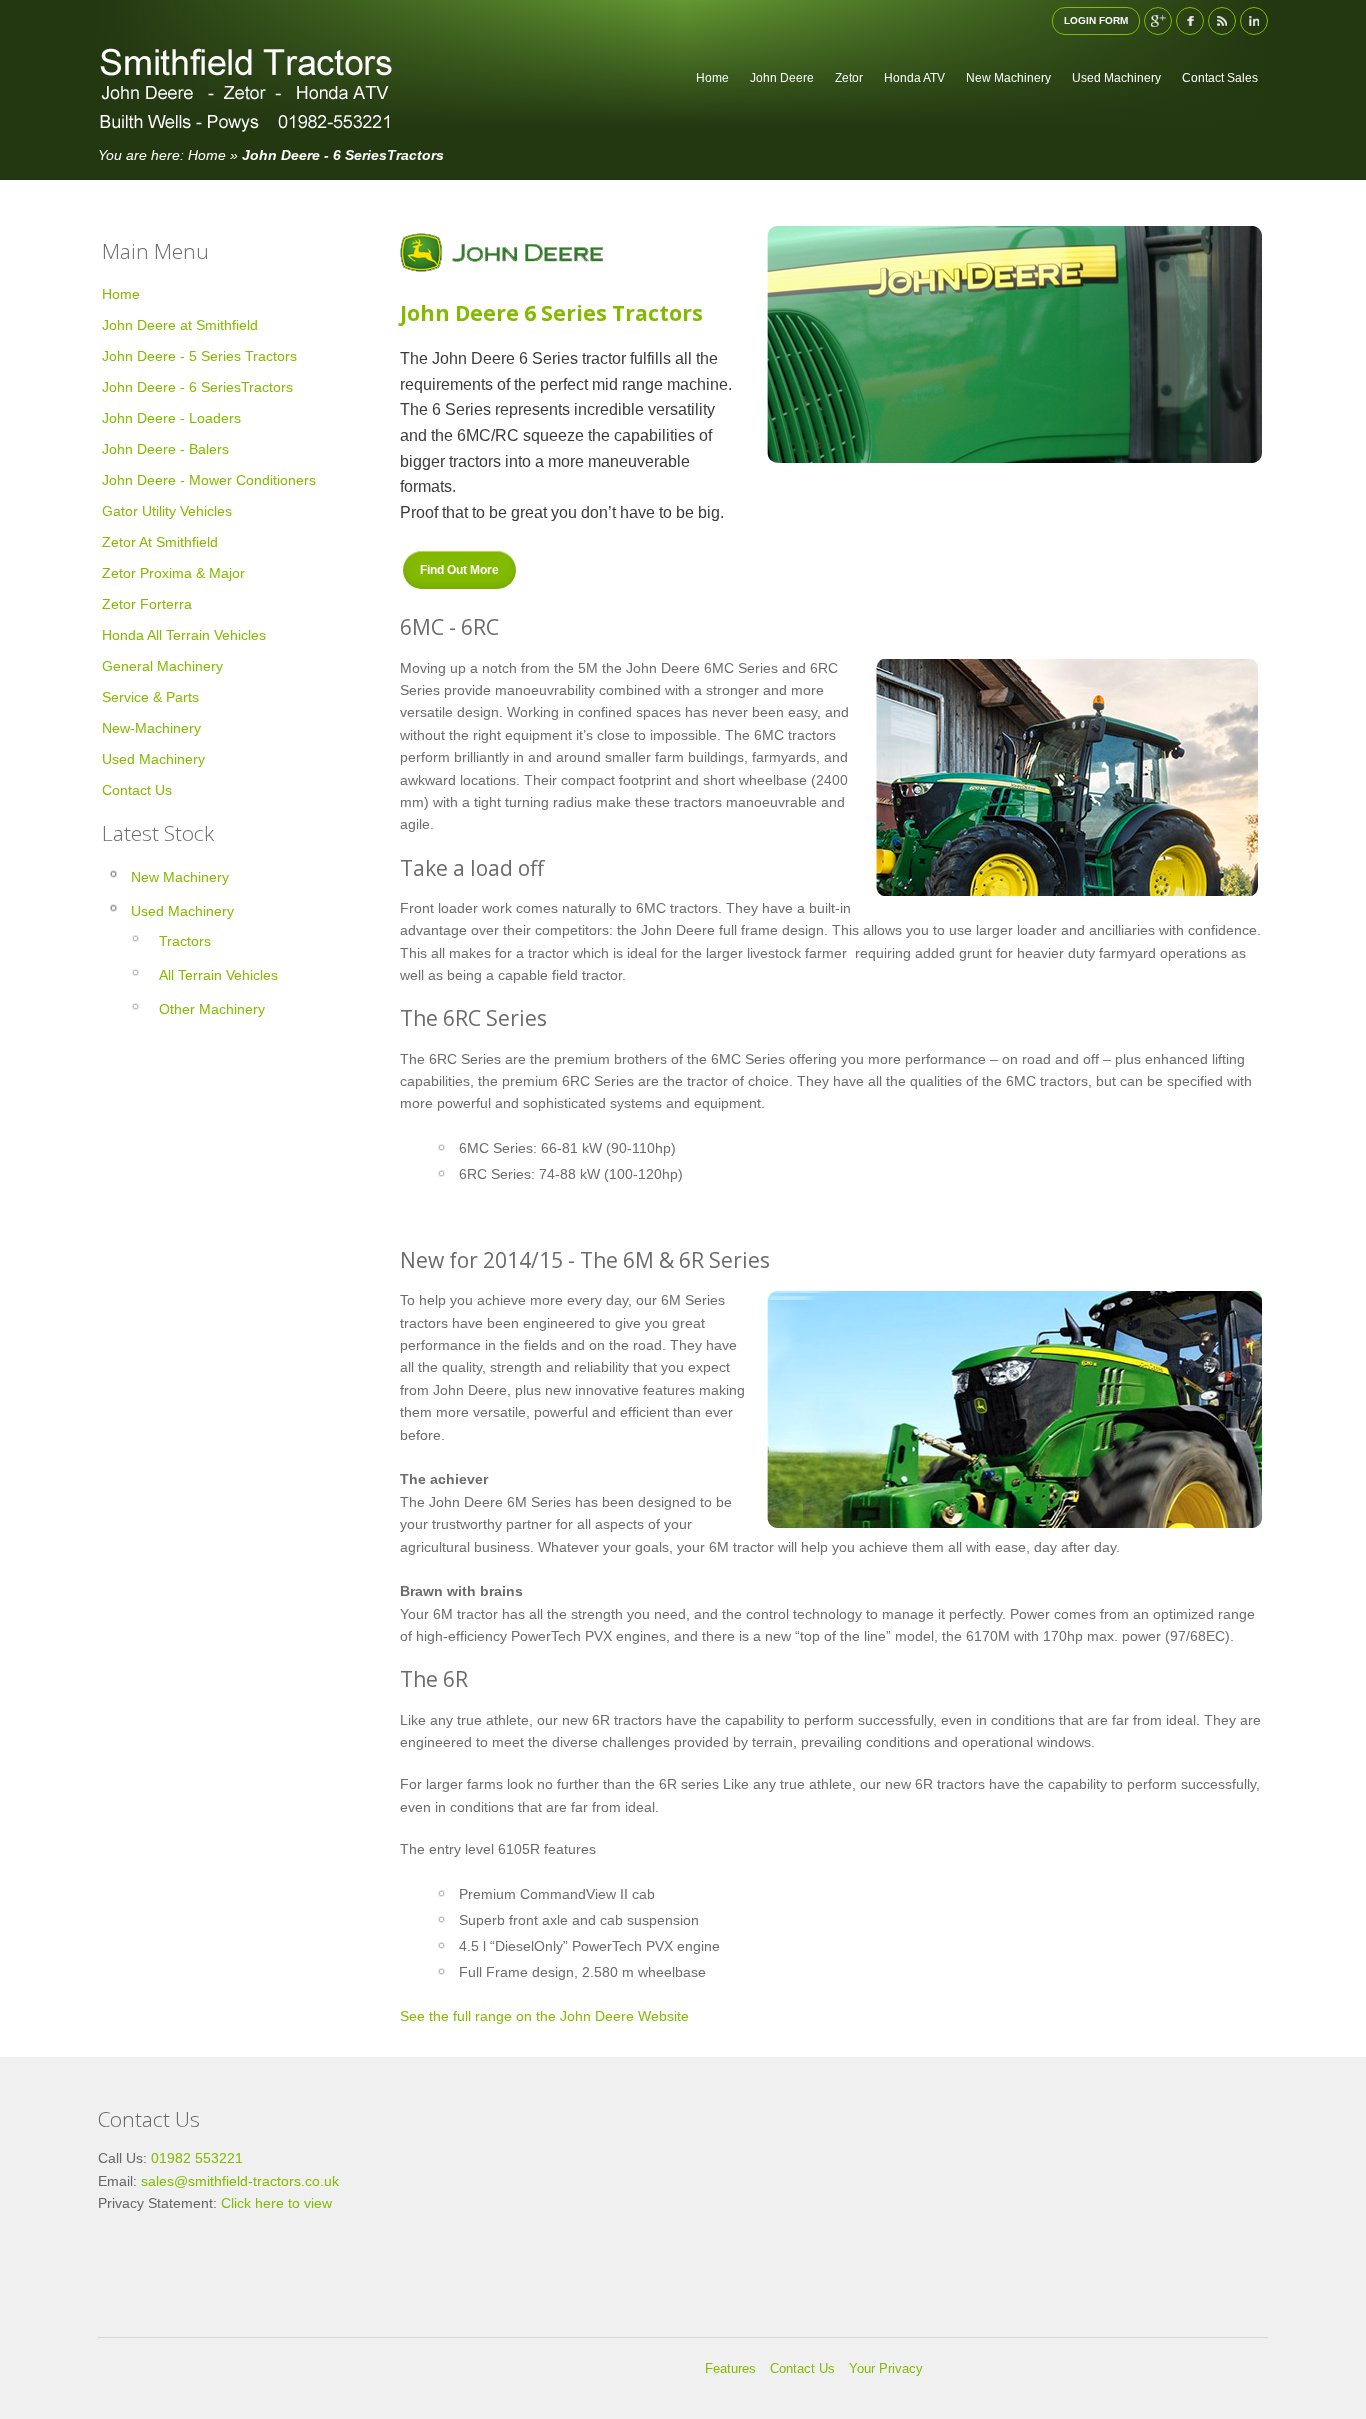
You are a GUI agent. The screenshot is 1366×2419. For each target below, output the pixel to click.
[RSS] (1222, 21)
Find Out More (459, 570)
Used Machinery (182, 911)
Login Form (1096, 20)
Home (207, 155)
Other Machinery (212, 1009)
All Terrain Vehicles (218, 975)
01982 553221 (197, 2158)
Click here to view (274, 2203)
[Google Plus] (1158, 21)
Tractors (185, 941)
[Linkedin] (1254, 21)
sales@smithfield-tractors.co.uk (240, 2181)
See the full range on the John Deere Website (544, 2016)
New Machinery (180, 877)
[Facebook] (1190, 21)
